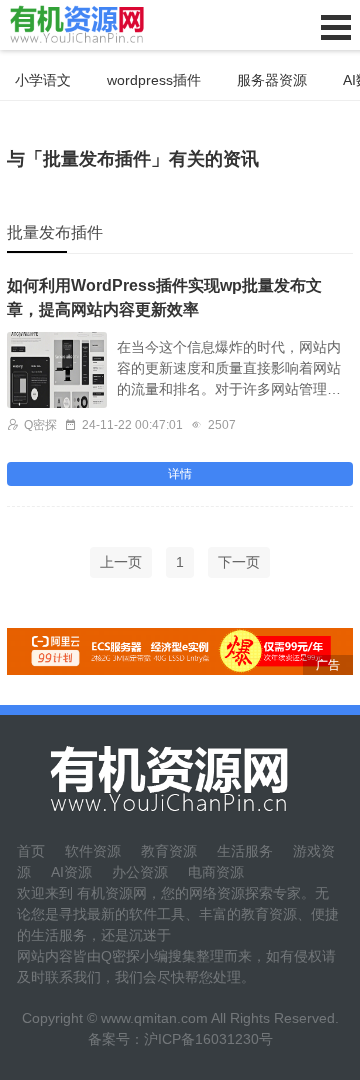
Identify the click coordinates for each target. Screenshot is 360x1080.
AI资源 (71, 872)
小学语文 (43, 80)
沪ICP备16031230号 (208, 1039)
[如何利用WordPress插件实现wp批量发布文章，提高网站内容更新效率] (57, 370)
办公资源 (140, 872)
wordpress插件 (154, 80)
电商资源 (216, 872)
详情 (180, 474)
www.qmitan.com (154, 1018)
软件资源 (93, 851)
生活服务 (245, 851)
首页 (31, 851)
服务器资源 (272, 80)
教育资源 (169, 851)
